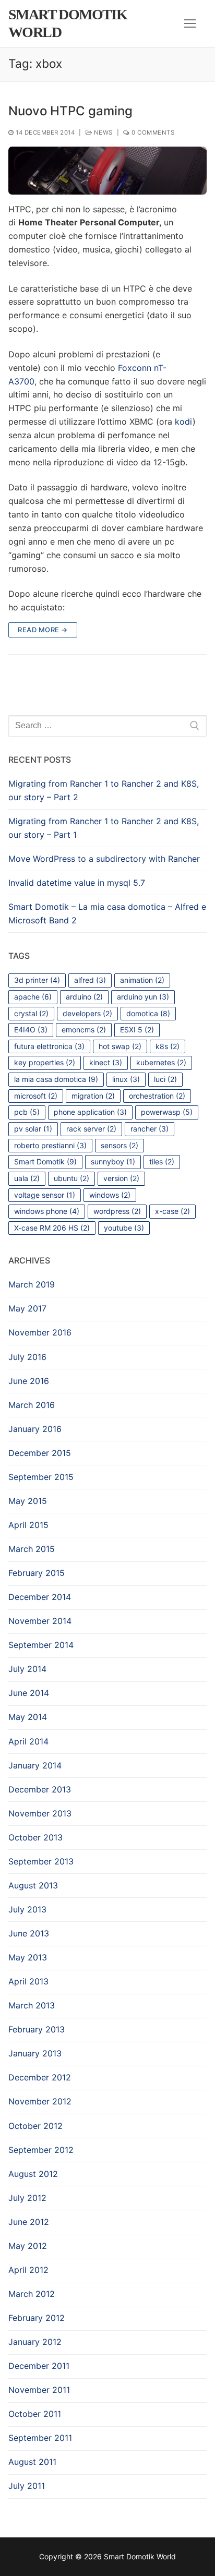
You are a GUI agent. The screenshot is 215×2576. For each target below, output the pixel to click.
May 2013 (28, 1957)
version (121, 1178)
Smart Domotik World (68, 23)
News (102, 133)
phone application (90, 1112)
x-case (172, 1211)
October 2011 (35, 2414)
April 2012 (28, 2270)
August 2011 (32, 2462)
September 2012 (41, 2150)
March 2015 (32, 1549)
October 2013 (35, 1837)
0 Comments (152, 133)
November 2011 (39, 2390)
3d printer (37, 980)
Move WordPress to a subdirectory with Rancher (104, 859)
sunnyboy (113, 1161)
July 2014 (27, 1669)
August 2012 (33, 2174)
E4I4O (31, 1030)
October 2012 (35, 2126)
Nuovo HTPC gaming (70, 111)
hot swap (120, 1046)
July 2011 (27, 2486)
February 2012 (37, 2318)
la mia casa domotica (56, 1079)
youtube (124, 1228)
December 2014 (40, 1597)
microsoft (36, 1096)
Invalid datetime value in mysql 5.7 (77, 883)
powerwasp (167, 1112)
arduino (84, 997)
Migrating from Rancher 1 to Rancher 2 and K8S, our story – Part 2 (104, 790)
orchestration (157, 1096)
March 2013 (32, 2005)
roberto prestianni (50, 1145)
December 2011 (39, 2366)
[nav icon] (190, 23)
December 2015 (40, 1453)
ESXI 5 (137, 1030)
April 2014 (28, 1741)
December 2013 (40, 1789)
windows (110, 1195)
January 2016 (35, 1429)
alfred (90, 980)
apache (33, 997)
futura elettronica (49, 1046)
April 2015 (28, 1525)
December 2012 (40, 2077)
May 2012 (28, 2246)
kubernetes (161, 1062)
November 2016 (40, 1332)
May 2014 (28, 1717)
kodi (184, 422)
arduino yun (143, 997)
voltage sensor (45, 1195)
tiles (162, 1161)
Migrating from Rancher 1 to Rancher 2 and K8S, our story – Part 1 (104, 828)
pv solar (33, 1129)
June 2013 (29, 1933)
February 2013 (37, 2029)
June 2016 (29, 1381)
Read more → (43, 630)
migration (93, 1096)
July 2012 (27, 2198)
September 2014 (41, 1645)
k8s (168, 1046)
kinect (106, 1062)
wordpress (117, 1211)
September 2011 (40, 2438)
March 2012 (32, 2294)
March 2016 (32, 1405)
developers (87, 1013)
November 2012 (40, 2101)
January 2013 (35, 2053)
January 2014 (35, 1765)
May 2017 (27, 1308)
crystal (31, 1013)
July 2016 (27, 1357)
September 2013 (41, 1861)
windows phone (47, 1211)
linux (126, 1079)
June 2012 (29, 2222)
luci (165, 1079)
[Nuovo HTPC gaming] (107, 170)
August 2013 (33, 1885)
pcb (27, 1112)
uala (27, 1178)
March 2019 (32, 1284)
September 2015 (41, 1477)
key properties (45, 1062)
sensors (120, 1145)
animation (142, 980)
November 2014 (40, 1621)
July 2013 (27, 1909)
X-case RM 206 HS (52, 1228)
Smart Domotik (45, 1161)
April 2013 (28, 1981)
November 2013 (40, 1813)
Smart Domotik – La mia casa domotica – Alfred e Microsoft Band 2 (107, 913)
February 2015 (37, 1573)
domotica (148, 1013)
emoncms (84, 1030)
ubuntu (71, 1178)
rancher (150, 1129)
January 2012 (35, 2342)
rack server (91, 1129)
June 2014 (29, 1693)
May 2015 (28, 1501)
